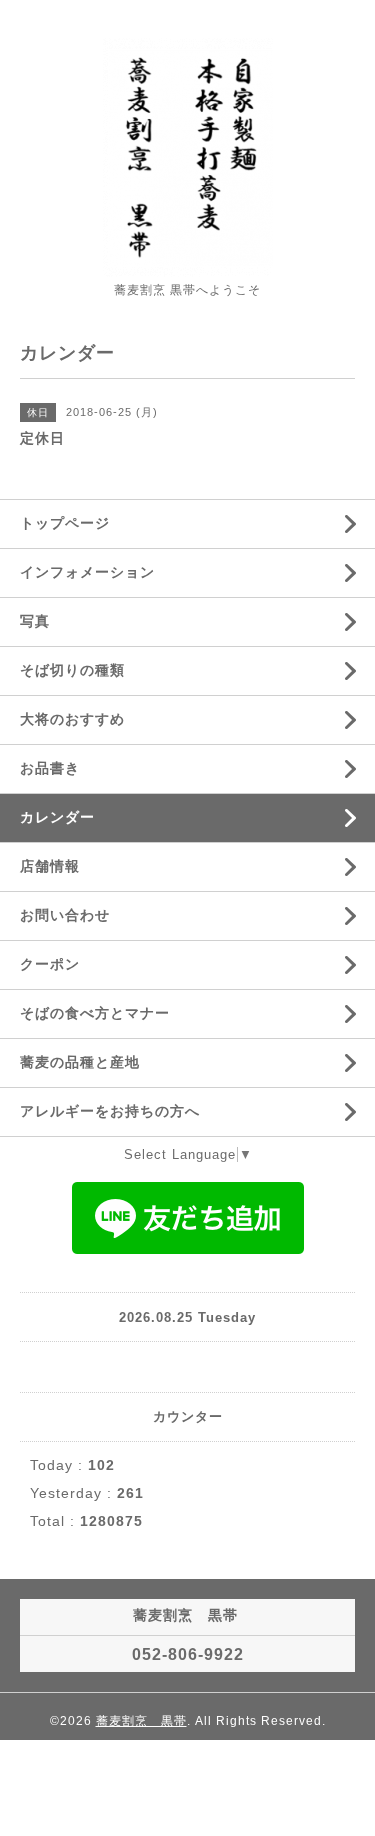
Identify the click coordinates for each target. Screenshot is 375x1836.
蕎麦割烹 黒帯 (141, 1721)
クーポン (50, 964)
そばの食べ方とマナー (95, 1013)
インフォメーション (87, 572)
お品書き (50, 768)
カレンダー (57, 817)
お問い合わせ (65, 915)
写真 (35, 621)
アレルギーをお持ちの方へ (110, 1111)
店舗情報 (50, 866)
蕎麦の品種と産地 (80, 1062)
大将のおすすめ (72, 719)
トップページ (65, 523)
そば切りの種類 (72, 670)
